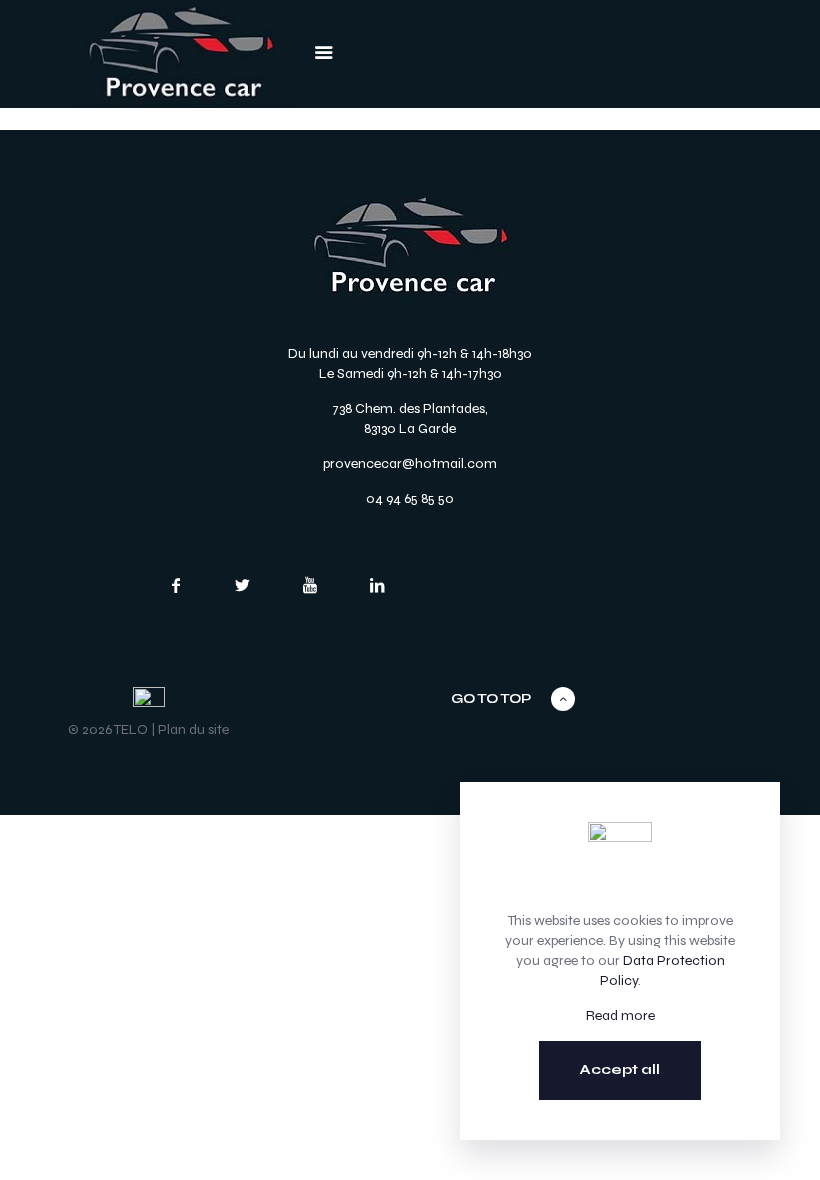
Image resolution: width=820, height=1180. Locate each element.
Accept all (620, 1069)
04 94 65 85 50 (410, 498)
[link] (181, 54)
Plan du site (193, 729)
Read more (620, 1015)
